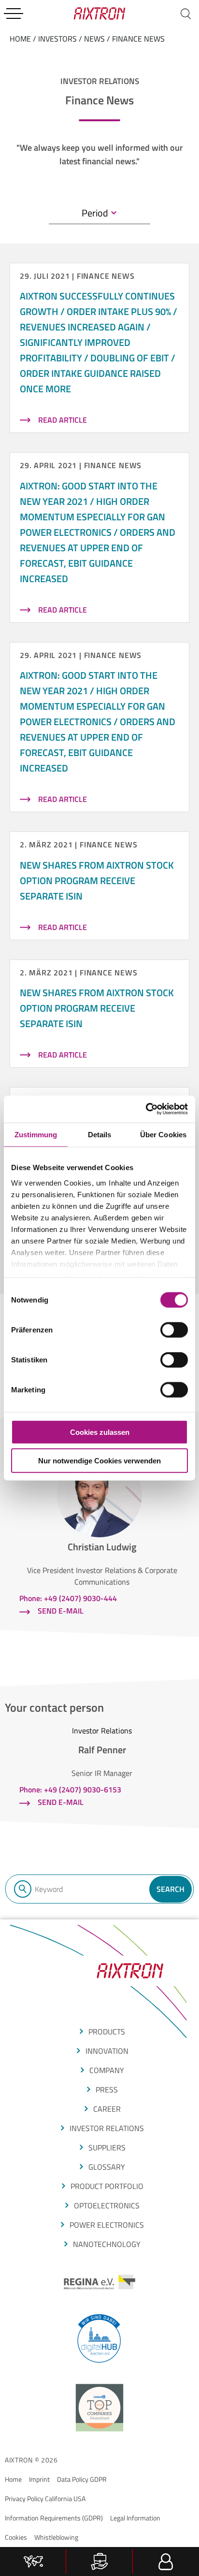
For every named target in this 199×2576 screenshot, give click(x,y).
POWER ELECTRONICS (107, 2225)
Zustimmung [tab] (36, 1134)
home (20, 39)
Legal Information (135, 2518)
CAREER (107, 2109)
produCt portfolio (107, 2186)
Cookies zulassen (100, 1432)
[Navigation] (14, 14)
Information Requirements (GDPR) (54, 2518)
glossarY (107, 2167)
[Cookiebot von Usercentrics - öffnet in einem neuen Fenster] (146, 1109)
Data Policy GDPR (82, 2479)
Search (171, 1889)
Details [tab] (100, 1134)
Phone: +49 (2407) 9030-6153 (70, 1789)
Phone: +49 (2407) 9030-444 (68, 1598)
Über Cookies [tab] (163, 1134)
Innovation (107, 2051)
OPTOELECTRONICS (107, 2205)
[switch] (174, 1330)
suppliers (107, 2147)
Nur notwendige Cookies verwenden (99, 1460)
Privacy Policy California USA (45, 2498)
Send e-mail (61, 1611)
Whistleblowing (56, 2537)
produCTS (107, 2032)
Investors (57, 39)
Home (13, 2479)
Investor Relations (107, 2128)
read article (63, 420)
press (107, 2089)
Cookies (16, 2537)
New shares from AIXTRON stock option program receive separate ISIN (97, 880)
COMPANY (107, 2070)
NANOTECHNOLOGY (107, 2244)
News (94, 39)
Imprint (39, 2479)
